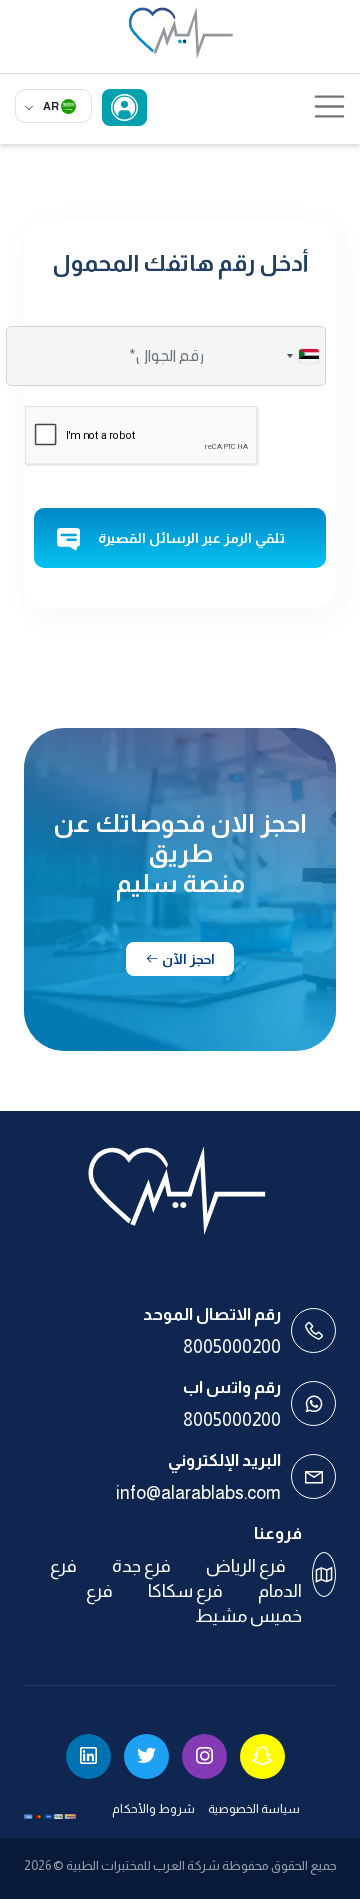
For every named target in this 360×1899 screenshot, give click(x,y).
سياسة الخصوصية (254, 1809)
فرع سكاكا (185, 1591)
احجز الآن (187, 959)
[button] (302, 356)
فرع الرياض (246, 1566)
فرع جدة (141, 1566)
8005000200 (232, 1347)
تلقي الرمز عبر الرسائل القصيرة (191, 538)
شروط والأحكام (153, 1809)
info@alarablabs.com (198, 1493)
